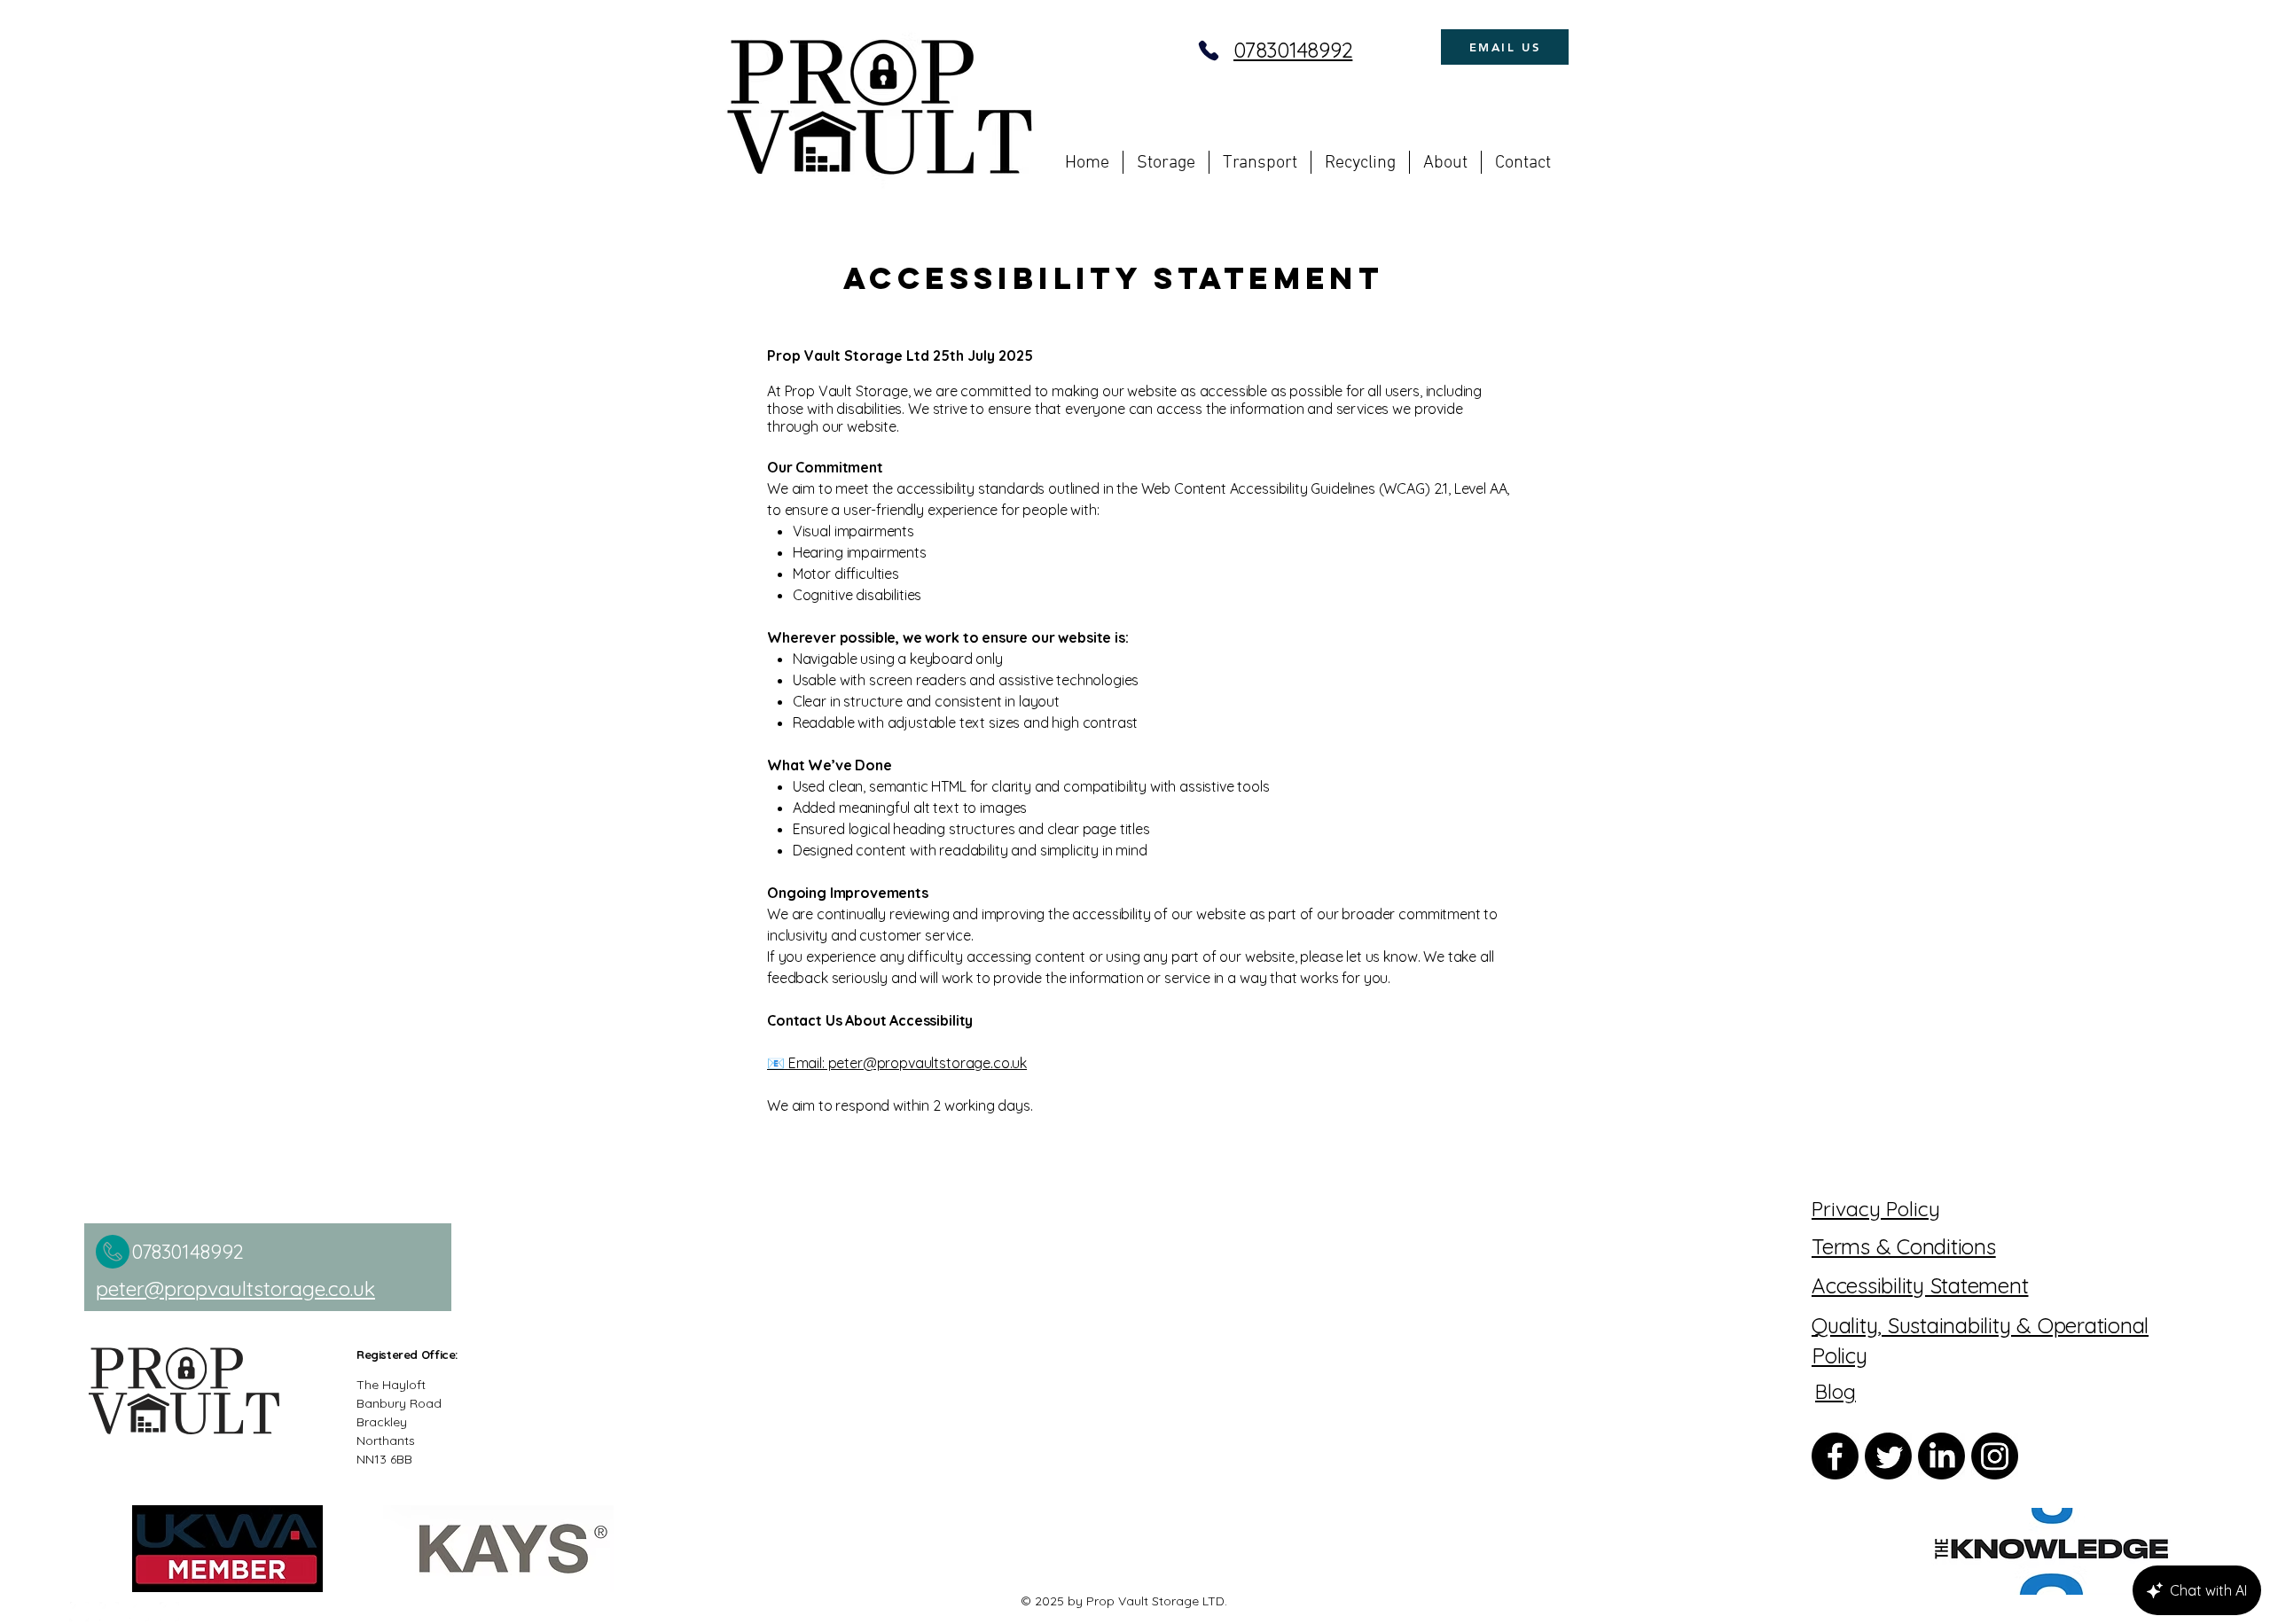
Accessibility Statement (1920, 1285)
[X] (139, 1612)
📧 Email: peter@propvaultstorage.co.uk (897, 1063)
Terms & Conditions (1904, 1246)
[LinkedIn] (1941, 1456)
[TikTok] (169, 1612)
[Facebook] (79, 1612)
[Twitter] (1888, 1456)
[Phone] (1209, 51)
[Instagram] (109, 1612)
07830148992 (1293, 50)
